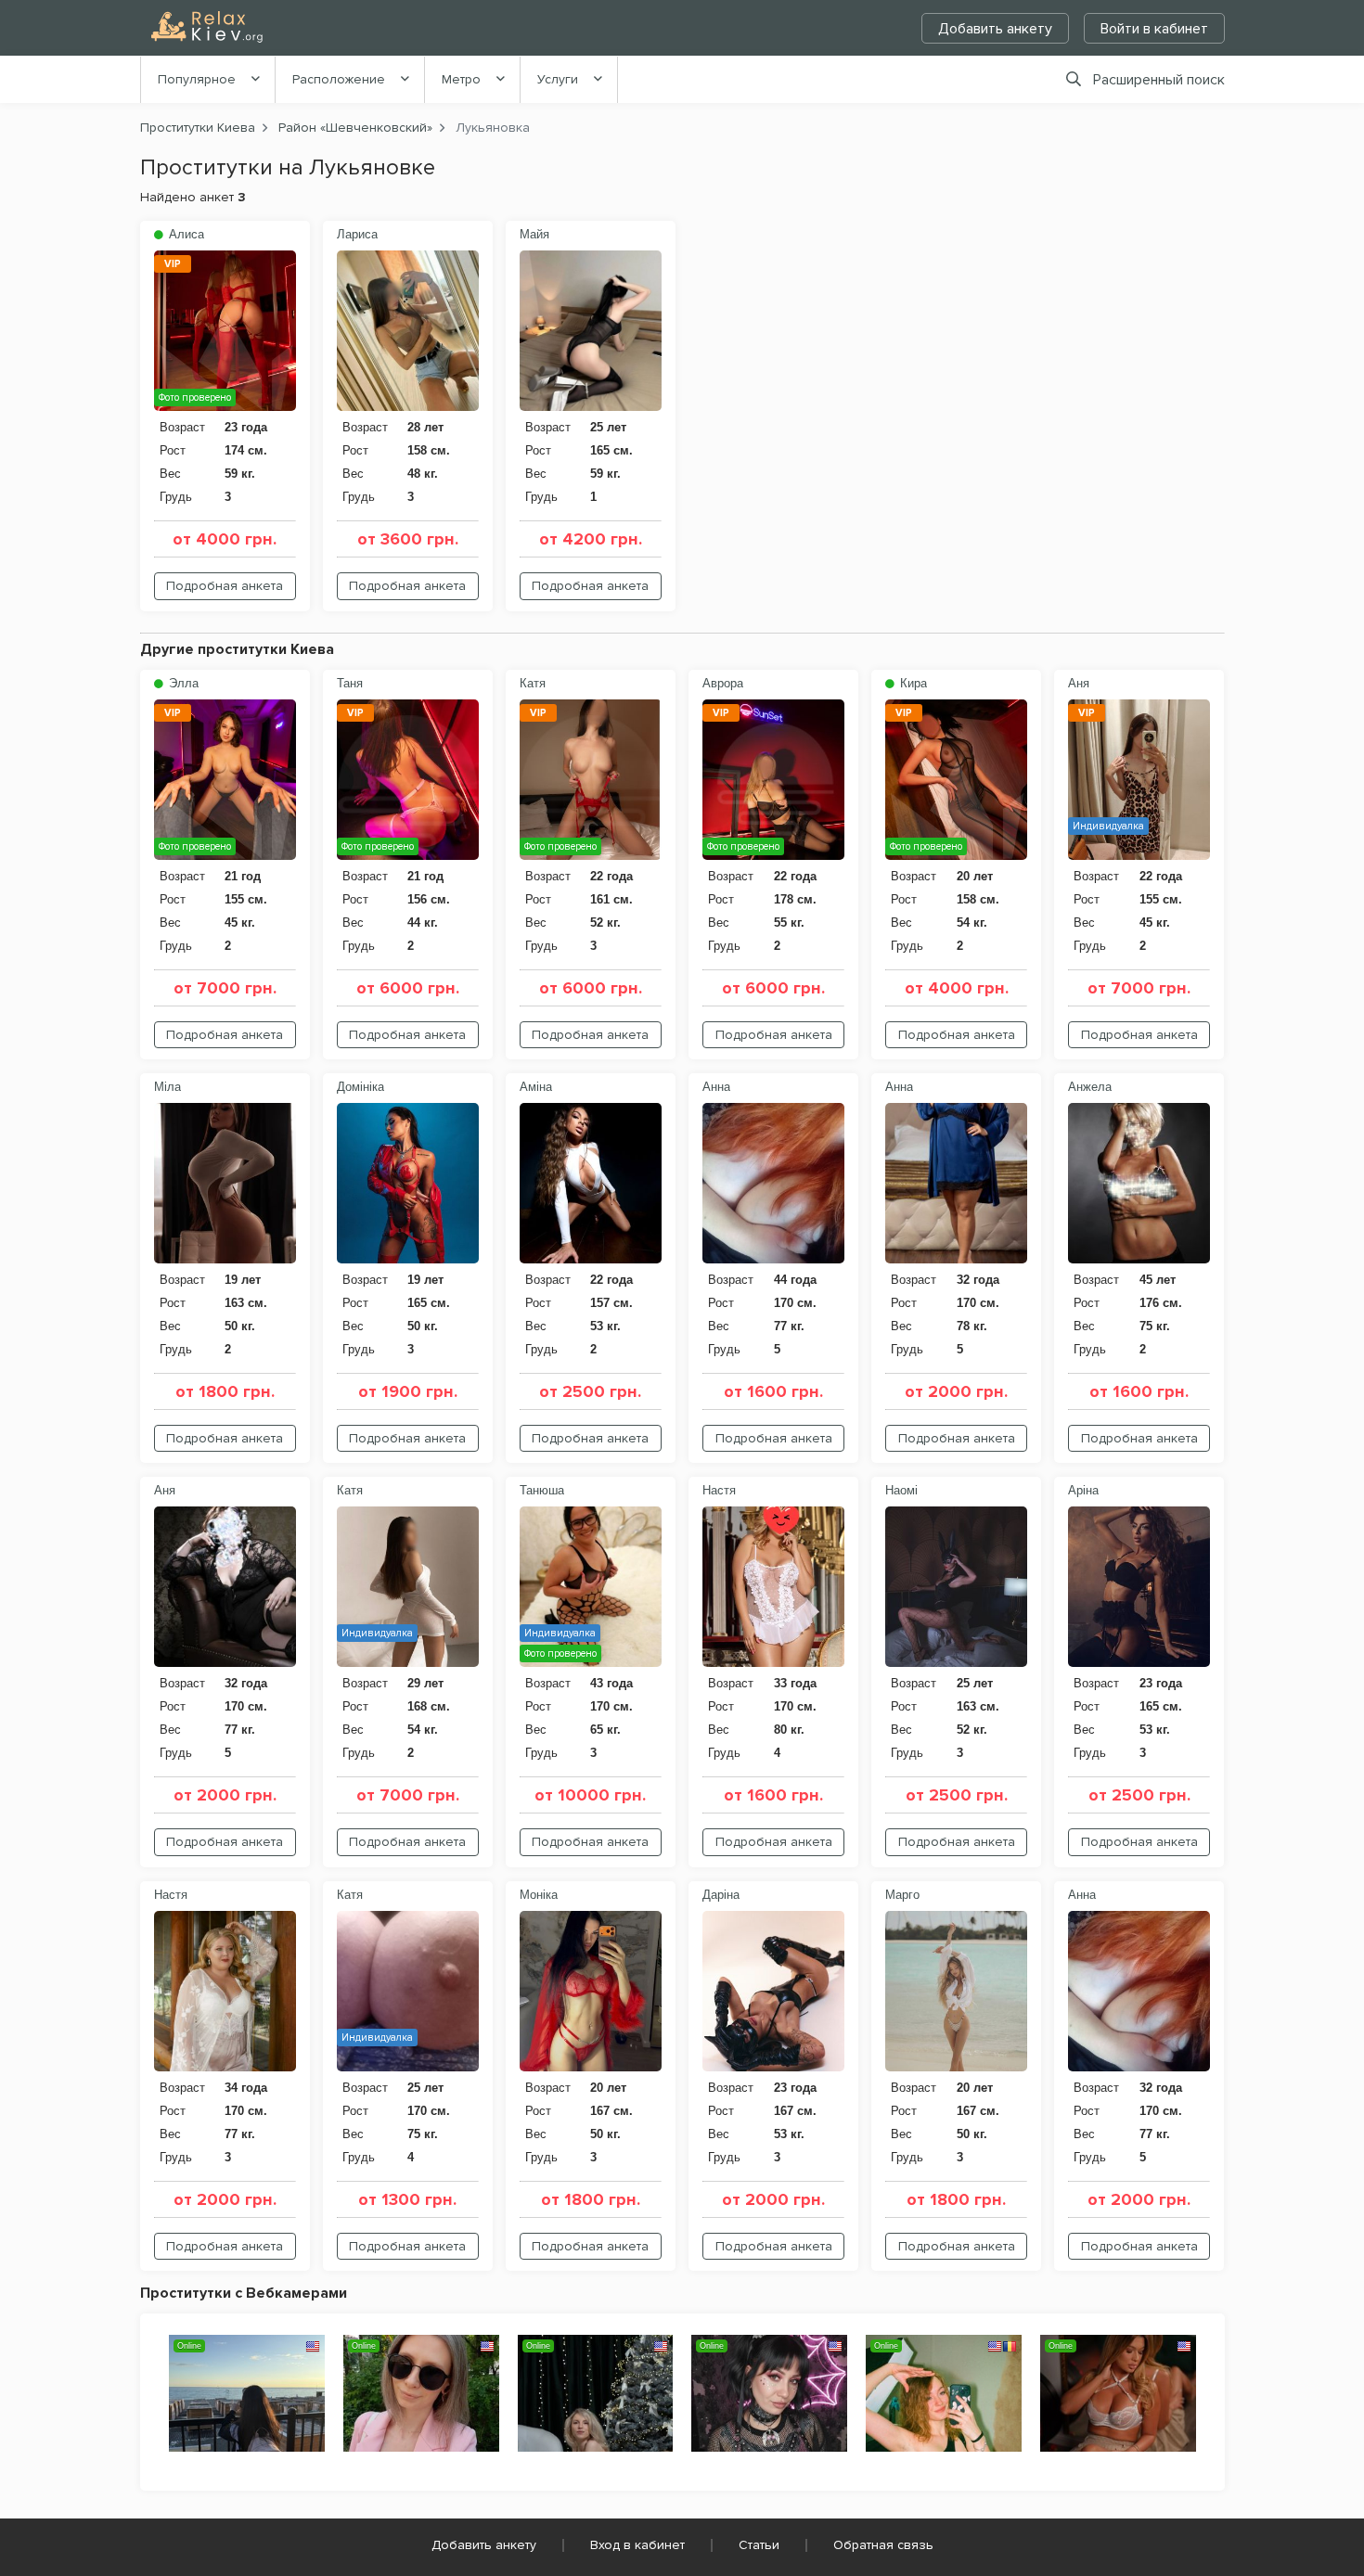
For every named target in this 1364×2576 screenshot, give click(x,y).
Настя (719, 1490)
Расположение (339, 79)
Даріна (721, 1895)
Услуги (558, 79)
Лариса (357, 234)
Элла (182, 683)
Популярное (197, 79)
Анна (716, 1087)
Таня (350, 683)
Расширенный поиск (1159, 80)
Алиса (185, 234)
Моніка (539, 1895)
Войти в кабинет (1154, 29)
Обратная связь (883, 2545)
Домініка (360, 1087)
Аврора (723, 683)
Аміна (536, 1087)
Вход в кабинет (637, 2545)
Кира (912, 683)
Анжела (1090, 1087)
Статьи (759, 2545)
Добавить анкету (995, 29)
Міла (167, 1087)
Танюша (542, 1490)
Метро (461, 79)
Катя (533, 683)
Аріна (1083, 1490)
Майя (534, 234)
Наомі (901, 1490)
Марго (902, 1895)
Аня (1079, 683)
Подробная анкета (225, 586)
